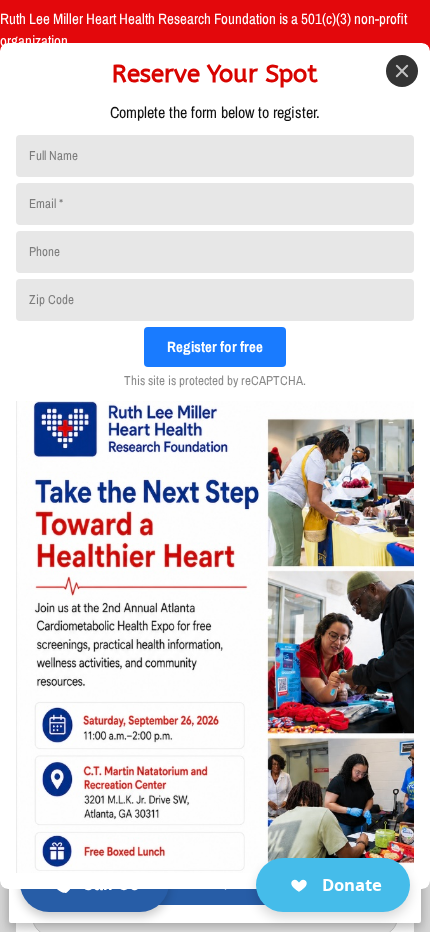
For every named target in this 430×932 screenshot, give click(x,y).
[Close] (402, 71)
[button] (333, 885)
